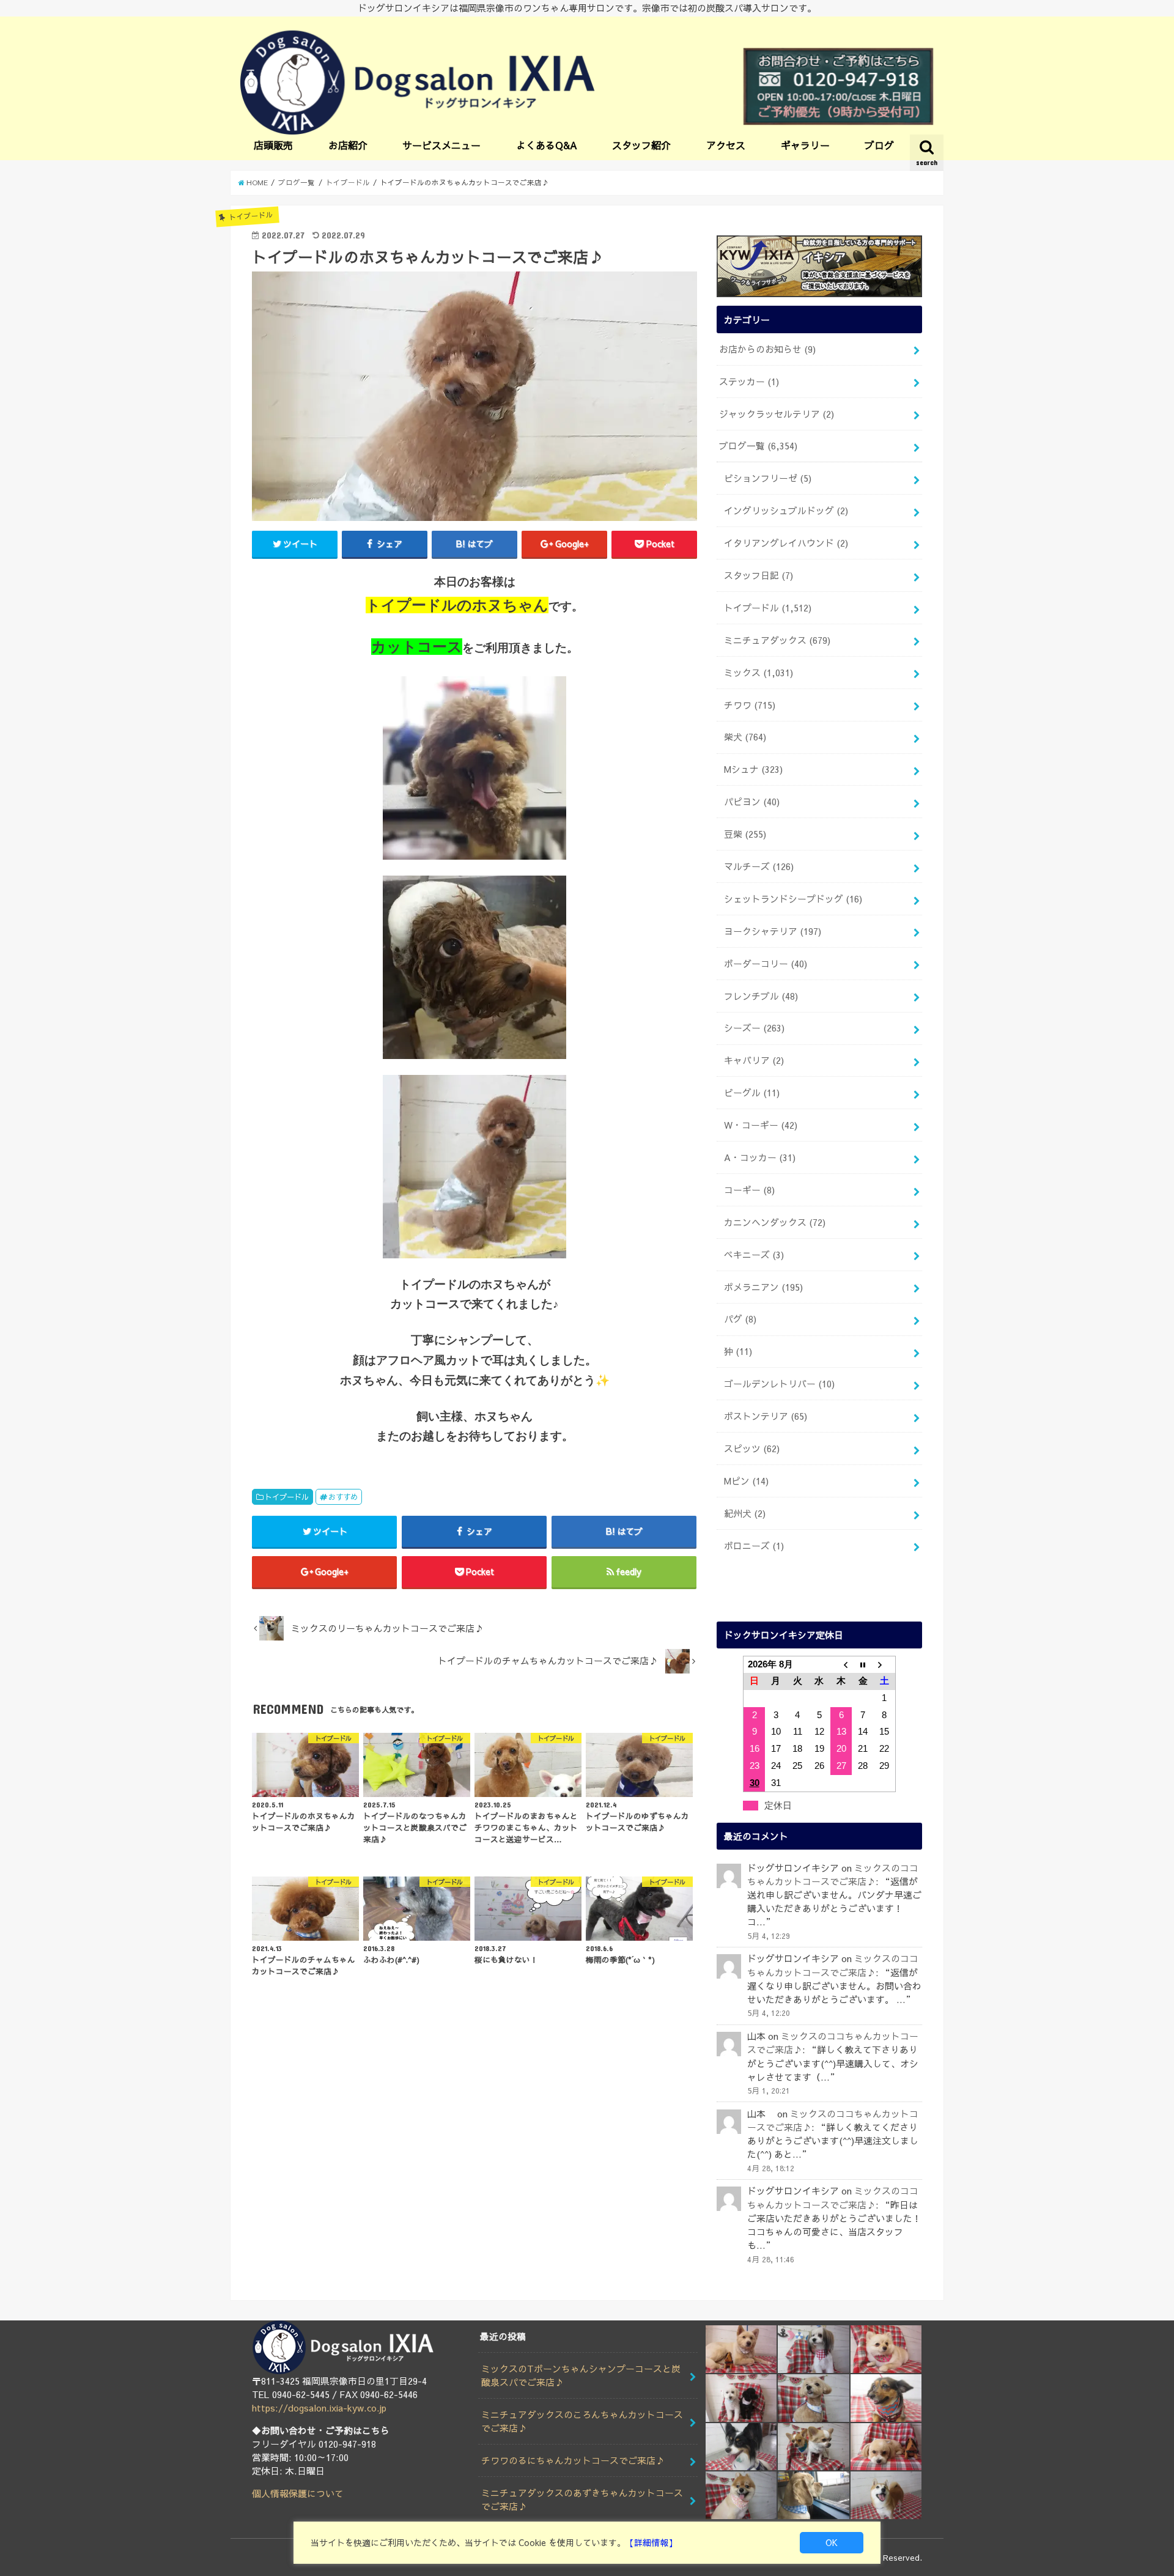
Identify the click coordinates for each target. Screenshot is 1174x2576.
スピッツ (752, 1449)
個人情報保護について (298, 2493)
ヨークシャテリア (773, 931)
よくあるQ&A (547, 145)
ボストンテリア (766, 1416)
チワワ (750, 705)
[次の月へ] (885, 1664)
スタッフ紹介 (641, 145)
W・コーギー (761, 1125)
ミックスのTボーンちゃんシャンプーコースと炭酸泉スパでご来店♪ (581, 2375)
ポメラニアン (763, 1287)
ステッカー (749, 382)
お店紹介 (348, 145)
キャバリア (754, 1060)
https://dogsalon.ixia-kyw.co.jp (319, 2408)
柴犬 (745, 737)
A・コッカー (760, 1157)
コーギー (749, 1190)
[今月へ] (863, 1664)
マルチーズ (759, 866)
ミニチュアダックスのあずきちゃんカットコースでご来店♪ (582, 2500)
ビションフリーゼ (768, 478)
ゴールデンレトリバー (779, 1384)
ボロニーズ (754, 1546)
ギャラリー (805, 145)
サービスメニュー (441, 145)
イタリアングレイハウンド (786, 543)
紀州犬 (745, 1513)
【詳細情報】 (651, 2542)
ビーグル (752, 1093)
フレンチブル (761, 996)
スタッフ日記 (759, 575)
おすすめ (343, 1497)
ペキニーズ (754, 1255)
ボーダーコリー (766, 964)
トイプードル (287, 1497)
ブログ (879, 145)
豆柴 (745, 834)
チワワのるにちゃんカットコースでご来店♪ (573, 2460)
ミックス (759, 673)
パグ (740, 1319)
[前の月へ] (841, 1664)
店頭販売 (273, 145)
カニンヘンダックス (775, 1222)
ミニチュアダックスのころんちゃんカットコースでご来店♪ (582, 2421)
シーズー (754, 1028)
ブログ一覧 (758, 446)
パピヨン (752, 802)
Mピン (746, 1481)
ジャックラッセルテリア (777, 414)
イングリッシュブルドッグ (786, 511)
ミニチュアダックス (777, 640)
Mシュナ (753, 769)
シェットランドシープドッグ (793, 899)
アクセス (726, 145)
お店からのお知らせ (767, 349)
